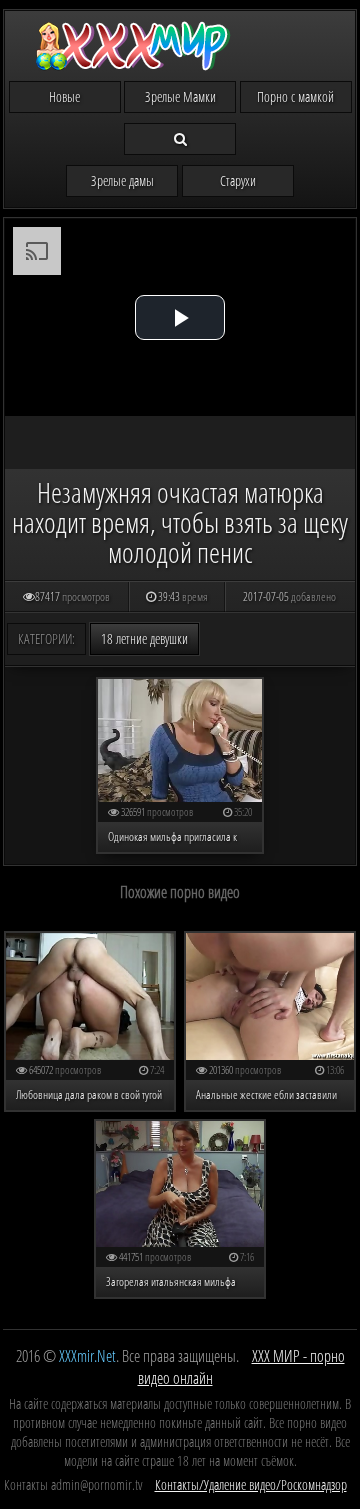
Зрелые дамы (122, 180)
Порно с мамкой (295, 96)
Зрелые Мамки (180, 96)
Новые (64, 96)
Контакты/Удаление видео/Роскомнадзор (251, 1484)
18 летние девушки (144, 638)
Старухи (238, 180)
